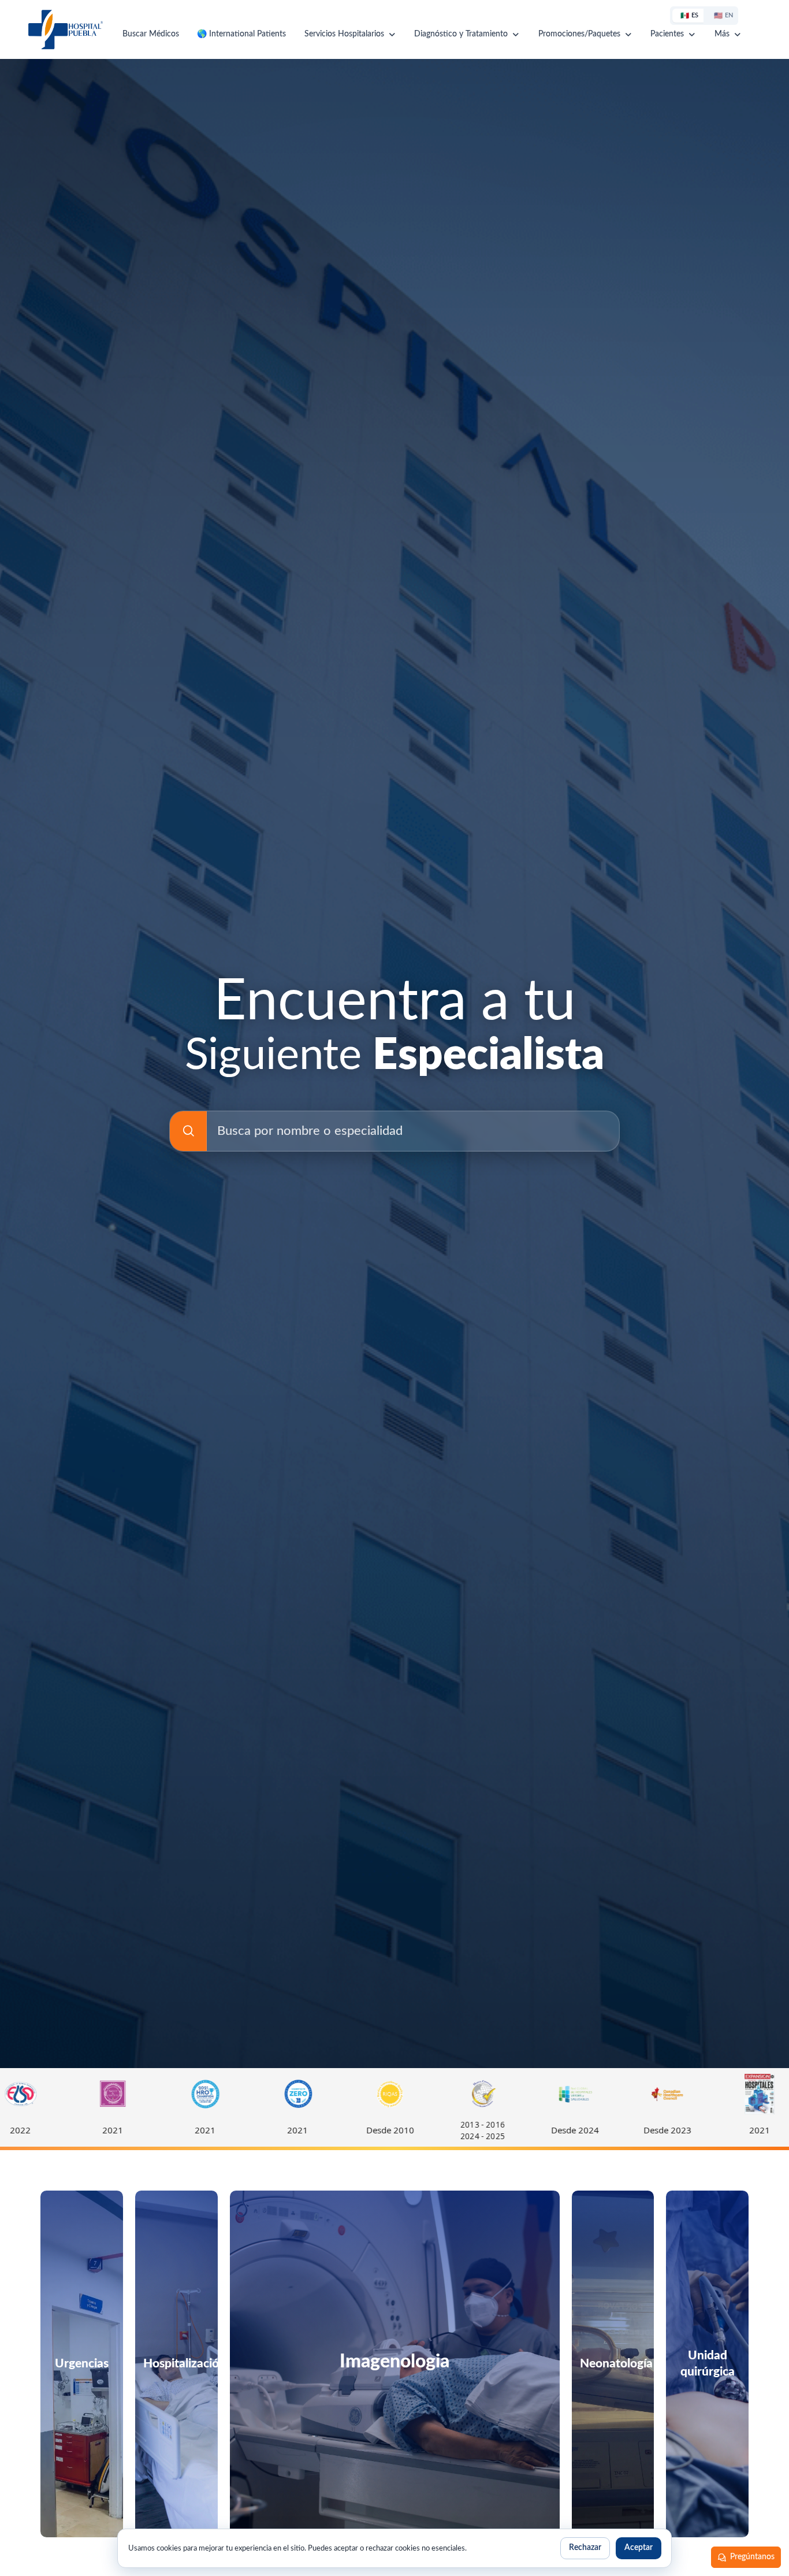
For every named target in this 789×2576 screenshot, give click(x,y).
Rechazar (585, 2548)
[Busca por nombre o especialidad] (188, 1131)
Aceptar (639, 2548)
